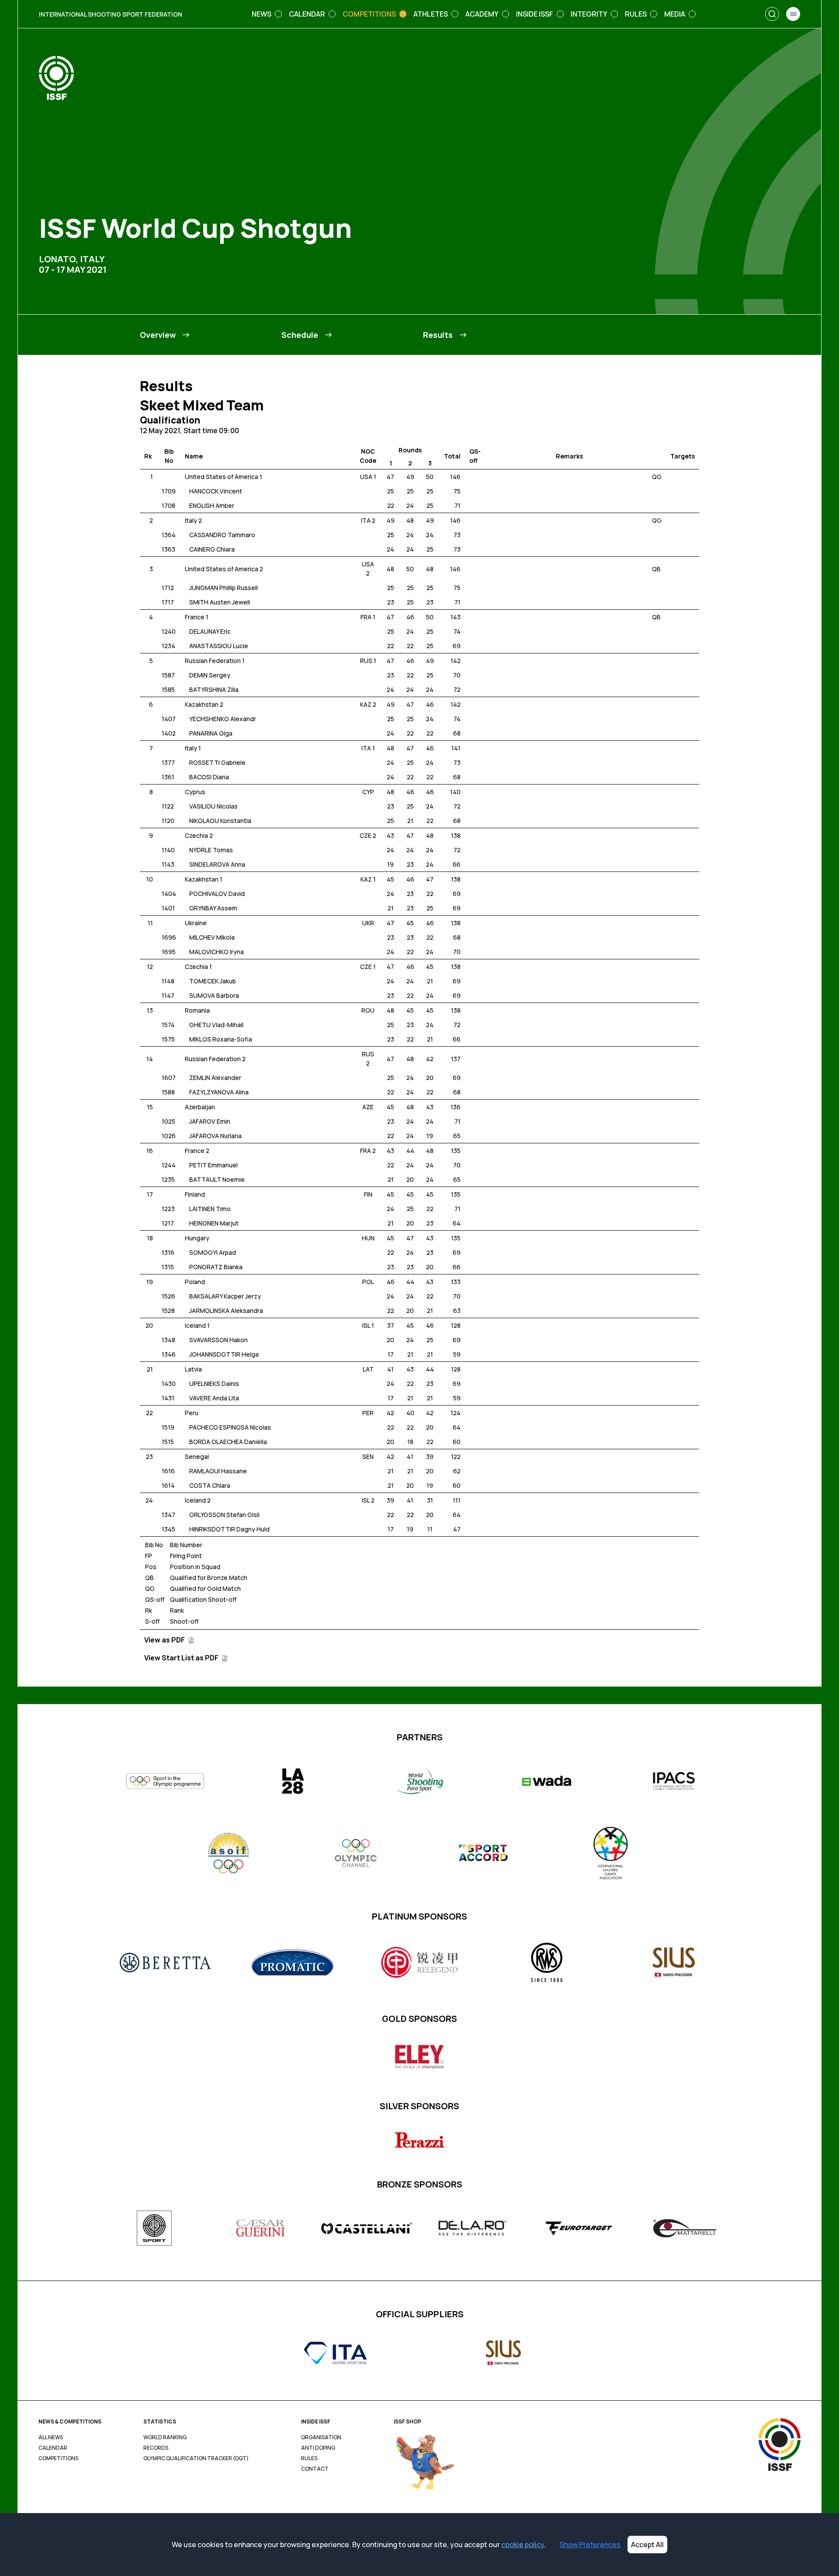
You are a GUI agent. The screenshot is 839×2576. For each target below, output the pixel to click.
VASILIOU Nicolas (213, 806)
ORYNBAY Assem (213, 908)
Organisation (321, 2437)
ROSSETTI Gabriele (217, 762)
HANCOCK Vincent (216, 491)
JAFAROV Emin (210, 1121)
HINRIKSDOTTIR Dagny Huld (229, 1529)
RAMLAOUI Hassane (218, 1471)
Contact (315, 2469)
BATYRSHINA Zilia (214, 689)
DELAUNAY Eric (210, 631)
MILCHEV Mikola (212, 937)
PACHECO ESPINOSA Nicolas (230, 1427)
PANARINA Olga (211, 733)
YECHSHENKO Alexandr (223, 719)
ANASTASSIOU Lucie (219, 646)
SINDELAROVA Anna (217, 864)
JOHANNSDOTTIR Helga (224, 1354)
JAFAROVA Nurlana (215, 1136)
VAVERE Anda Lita (214, 1398)
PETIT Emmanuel (213, 1165)
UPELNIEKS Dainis (214, 1383)
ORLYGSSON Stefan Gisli (224, 1515)
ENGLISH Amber (212, 505)
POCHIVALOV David (217, 894)
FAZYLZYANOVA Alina (219, 1092)
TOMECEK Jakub (213, 981)
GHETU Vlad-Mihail (216, 1025)
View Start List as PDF (182, 1658)
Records (156, 2448)
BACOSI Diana (209, 777)
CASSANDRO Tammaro (222, 535)
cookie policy (523, 2545)
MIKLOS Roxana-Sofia (221, 1039)
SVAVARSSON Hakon (218, 1340)
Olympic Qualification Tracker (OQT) (196, 2458)
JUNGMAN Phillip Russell (224, 588)
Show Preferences (590, 2545)
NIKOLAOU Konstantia (220, 821)
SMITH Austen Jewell (220, 602)
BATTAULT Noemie (217, 1179)
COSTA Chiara (210, 1485)
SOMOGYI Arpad (213, 1252)
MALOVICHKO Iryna (217, 952)
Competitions (58, 2458)
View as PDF (165, 1640)
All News (51, 2437)
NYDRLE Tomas (211, 850)
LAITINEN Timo (210, 1209)
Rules (309, 2458)
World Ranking (165, 2437)
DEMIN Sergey (210, 675)
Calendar (53, 2448)
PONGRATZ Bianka (216, 1267)
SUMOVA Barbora (214, 995)
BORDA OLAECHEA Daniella (228, 1442)
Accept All (647, 2545)
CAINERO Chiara (212, 549)
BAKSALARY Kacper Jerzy (225, 1296)
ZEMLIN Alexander (215, 1078)
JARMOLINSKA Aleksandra (226, 1311)
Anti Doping (318, 2448)
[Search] (772, 14)
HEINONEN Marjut (214, 1223)
